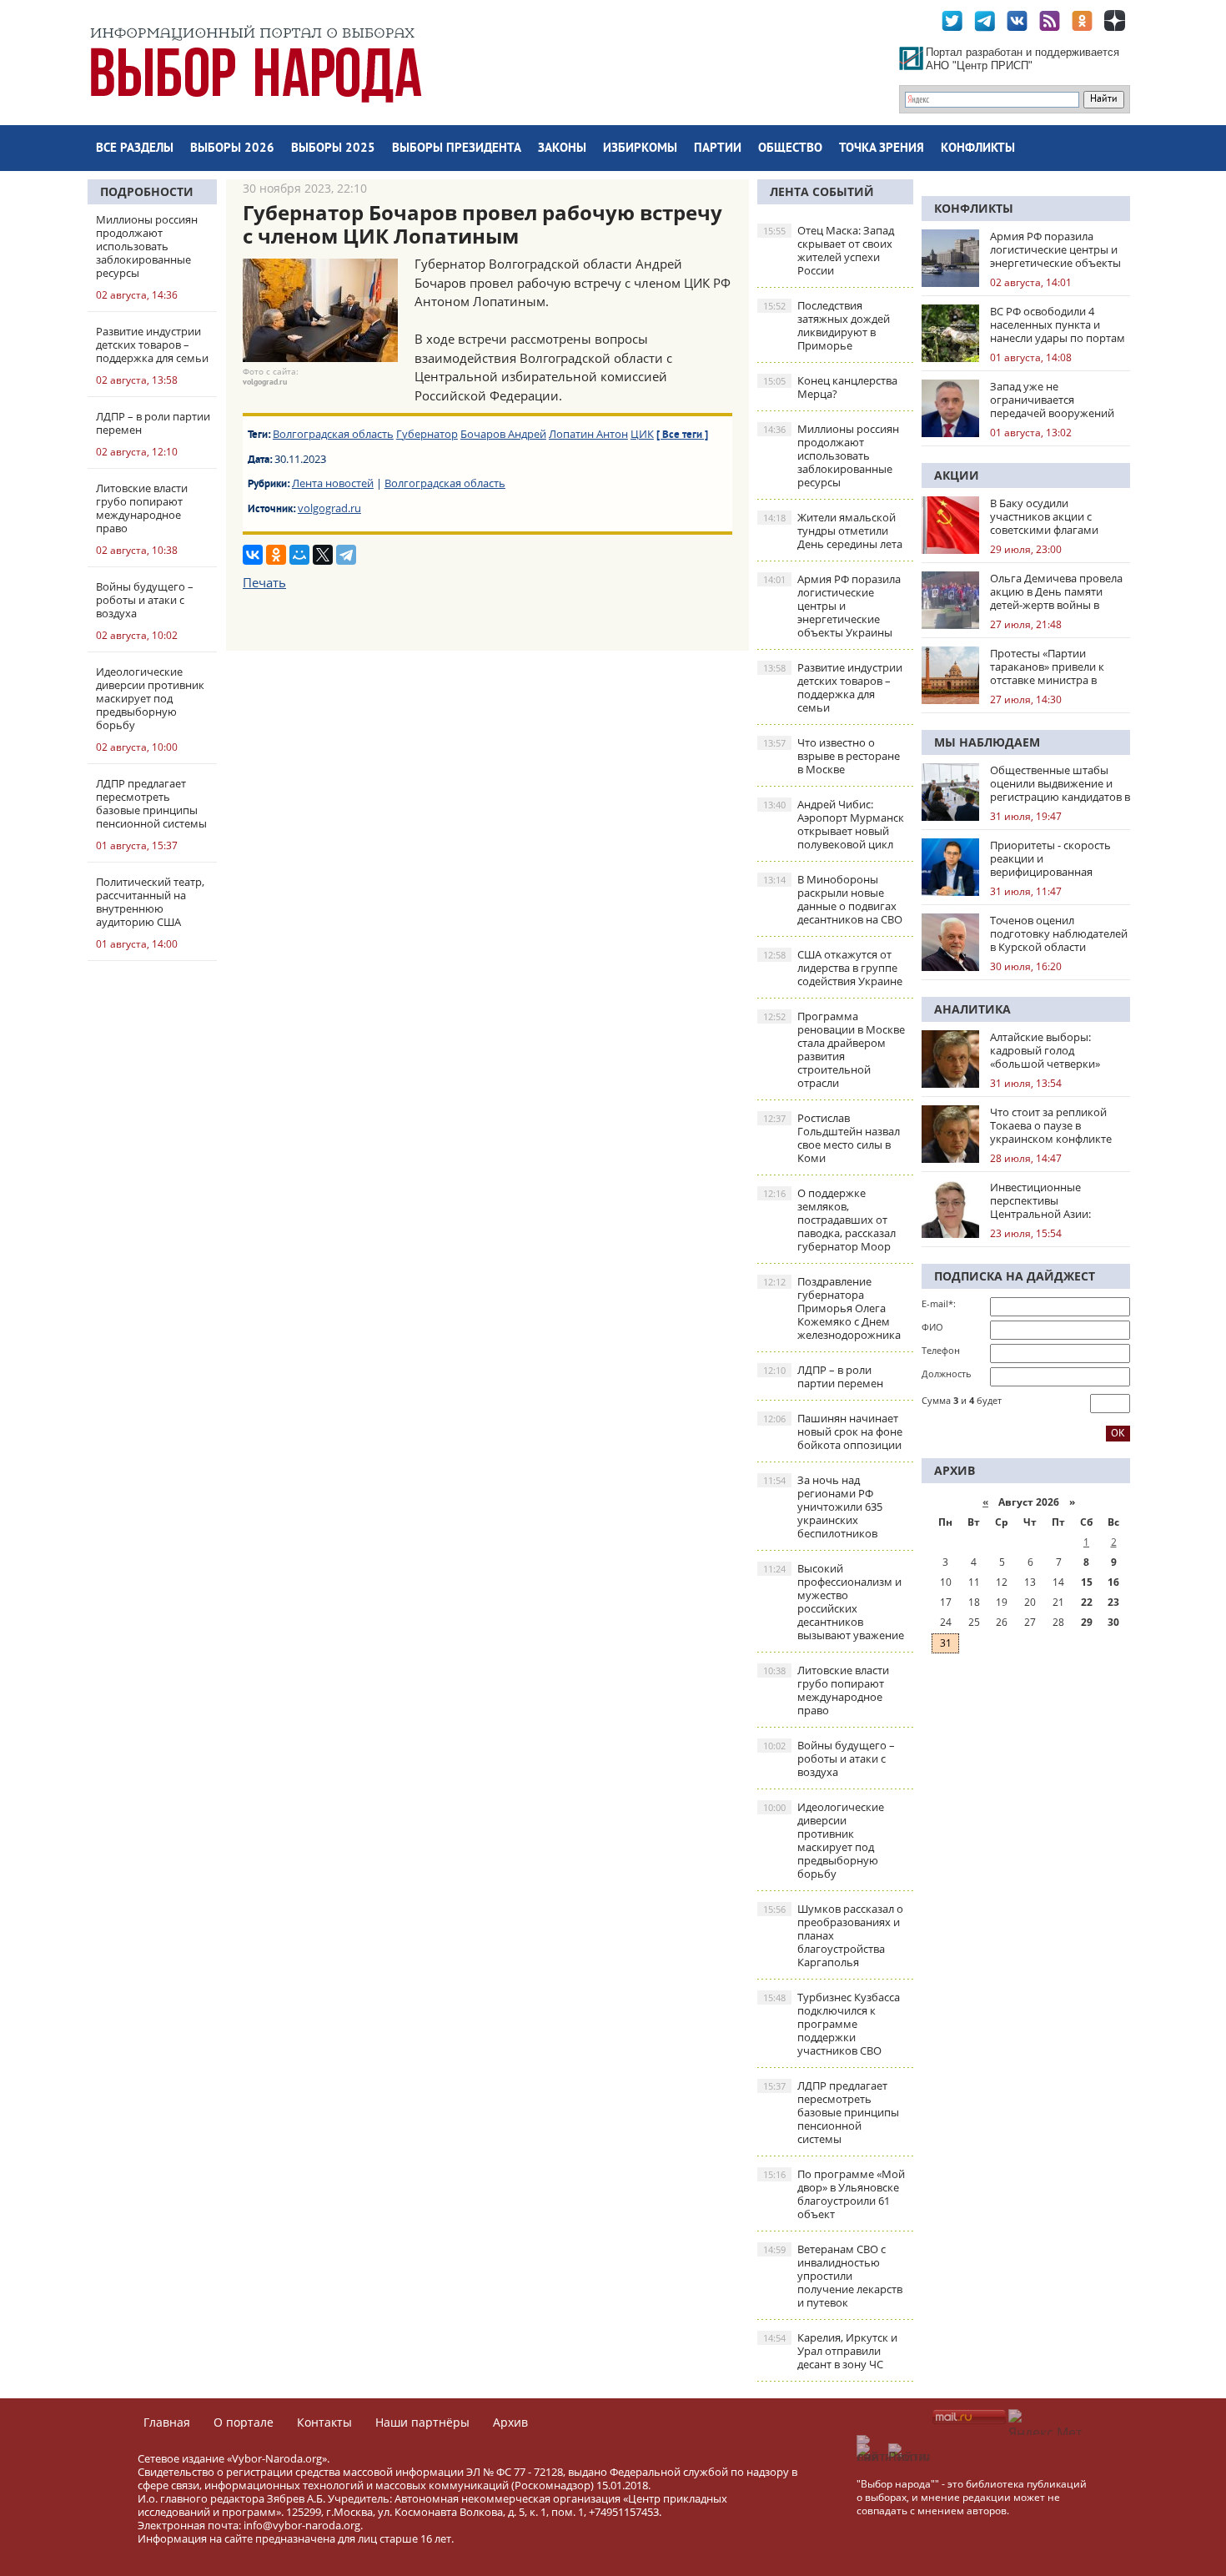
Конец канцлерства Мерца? (830, 387)
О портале (244, 2422)
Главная (167, 2422)
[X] (323, 555)
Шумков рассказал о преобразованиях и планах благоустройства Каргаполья (833, 1935)
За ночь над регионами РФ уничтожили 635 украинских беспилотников (823, 1507)
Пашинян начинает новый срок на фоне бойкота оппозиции (833, 1431)
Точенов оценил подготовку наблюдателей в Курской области (1059, 933)
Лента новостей (333, 483)
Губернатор (427, 434)
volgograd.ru (329, 508)
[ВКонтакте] (253, 555)
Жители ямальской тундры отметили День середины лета (833, 531)
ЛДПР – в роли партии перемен (823, 1376)
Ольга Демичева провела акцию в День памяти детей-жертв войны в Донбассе (1056, 591)
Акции (957, 475)
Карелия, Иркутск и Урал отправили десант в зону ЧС (830, 2351)
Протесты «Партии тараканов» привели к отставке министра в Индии (1047, 667)
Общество (790, 149)
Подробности (147, 191)
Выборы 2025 (333, 149)
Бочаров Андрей (503, 434)
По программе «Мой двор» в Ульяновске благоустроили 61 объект (834, 2194)
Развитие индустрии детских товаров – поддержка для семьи (833, 687)
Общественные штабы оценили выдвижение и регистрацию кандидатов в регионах (1060, 783)
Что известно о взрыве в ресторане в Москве (832, 756)
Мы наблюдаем (987, 742)
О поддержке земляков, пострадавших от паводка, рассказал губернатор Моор (829, 1220)
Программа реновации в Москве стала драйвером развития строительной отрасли (834, 1049)
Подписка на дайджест (1015, 1276)
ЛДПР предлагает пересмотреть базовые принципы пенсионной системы (831, 2112)
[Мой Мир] (299, 555)
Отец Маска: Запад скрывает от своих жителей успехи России (829, 250)
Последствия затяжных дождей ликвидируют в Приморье (827, 325)
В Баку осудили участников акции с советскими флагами (1044, 516)
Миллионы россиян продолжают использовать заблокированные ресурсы (831, 455)
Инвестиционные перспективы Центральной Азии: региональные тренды (1049, 1200)
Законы (562, 149)
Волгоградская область (333, 434)
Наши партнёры (422, 2422)
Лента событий (822, 191)
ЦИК (642, 434)
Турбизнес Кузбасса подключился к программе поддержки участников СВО (832, 2024)
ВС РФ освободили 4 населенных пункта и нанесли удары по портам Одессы (1058, 325)
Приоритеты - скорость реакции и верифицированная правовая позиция (1050, 858)
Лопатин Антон (588, 434)
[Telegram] (346, 555)
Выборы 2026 (232, 149)
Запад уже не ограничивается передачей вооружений (1052, 400)
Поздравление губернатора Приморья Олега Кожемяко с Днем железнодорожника (832, 1308)
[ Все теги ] (682, 435)
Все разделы (135, 149)
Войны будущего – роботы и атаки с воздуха (829, 1758)
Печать (264, 582)
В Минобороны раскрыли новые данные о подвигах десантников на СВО (833, 899)
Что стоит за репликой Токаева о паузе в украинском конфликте (1051, 1125)
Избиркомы (640, 149)
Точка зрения (882, 149)
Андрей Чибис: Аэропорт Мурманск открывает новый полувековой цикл (834, 824)
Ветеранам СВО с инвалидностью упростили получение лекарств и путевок (833, 2276)
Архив (510, 2422)
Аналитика (972, 1009)
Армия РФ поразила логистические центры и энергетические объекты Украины (832, 606)
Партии (718, 149)
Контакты (324, 2422)
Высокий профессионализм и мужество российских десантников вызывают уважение (834, 1602)
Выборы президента (457, 149)
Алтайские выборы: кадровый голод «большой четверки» (1045, 1050)
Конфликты (978, 149)
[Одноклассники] (276, 555)
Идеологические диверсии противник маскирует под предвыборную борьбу (824, 1840)
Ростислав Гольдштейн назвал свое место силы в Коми (832, 1138)
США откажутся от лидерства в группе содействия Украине (833, 968)
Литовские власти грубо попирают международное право (826, 1690)
